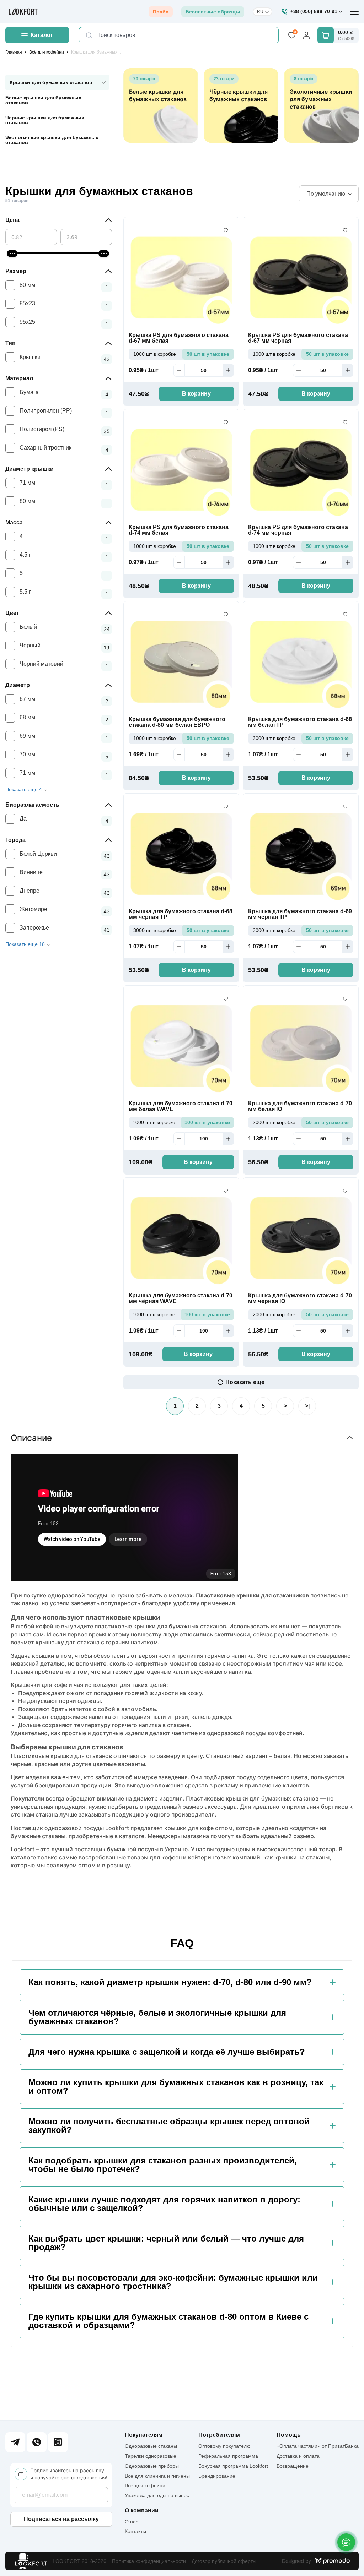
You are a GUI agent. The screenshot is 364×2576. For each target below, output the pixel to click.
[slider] (12, 254)
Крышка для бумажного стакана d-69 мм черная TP (300, 914)
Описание (31, 1438)
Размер (16, 271)
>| (307, 1406)
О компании (142, 2511)
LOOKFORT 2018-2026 (79, 2561)
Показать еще (245, 1382)
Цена (12, 220)
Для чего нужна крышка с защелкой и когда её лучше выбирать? (167, 2052)
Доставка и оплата (298, 2456)
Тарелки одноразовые (151, 2456)
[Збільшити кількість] (228, 370)
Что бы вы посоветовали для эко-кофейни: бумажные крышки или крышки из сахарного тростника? (173, 2282)
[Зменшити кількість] (179, 370)
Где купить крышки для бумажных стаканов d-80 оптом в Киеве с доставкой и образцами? (168, 2321)
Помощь (289, 2435)
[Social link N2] (37, 2442)
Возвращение (293, 2466)
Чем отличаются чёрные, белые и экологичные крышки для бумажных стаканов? (157, 2017)
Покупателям (144, 2435)
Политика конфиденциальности (149, 2561)
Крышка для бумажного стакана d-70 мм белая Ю (300, 1106)
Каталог (42, 35)
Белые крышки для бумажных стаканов (43, 100)
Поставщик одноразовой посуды (57, 1828)
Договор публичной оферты (224, 2561)
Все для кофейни (145, 2485)
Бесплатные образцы (213, 12)
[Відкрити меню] (354, 12)
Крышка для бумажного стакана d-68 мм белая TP (300, 722)
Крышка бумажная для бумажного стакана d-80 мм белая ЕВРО (177, 722)
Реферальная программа (228, 2456)
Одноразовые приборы (152, 2466)
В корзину (196, 394)
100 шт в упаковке (207, 1122)
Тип (10, 343)
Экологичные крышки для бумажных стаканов (52, 140)
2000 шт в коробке (274, 1122)
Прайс (161, 12)
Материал (19, 378)
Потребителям (219, 2435)
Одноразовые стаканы (151, 2446)
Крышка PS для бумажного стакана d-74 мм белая (179, 530)
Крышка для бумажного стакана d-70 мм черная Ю (300, 1298)
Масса (14, 522)
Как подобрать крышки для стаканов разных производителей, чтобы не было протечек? (163, 2165)
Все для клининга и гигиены (157, 2476)
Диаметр (18, 685)
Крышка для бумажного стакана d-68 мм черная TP (181, 914)
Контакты (135, 2531)
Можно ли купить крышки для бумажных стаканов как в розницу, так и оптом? (176, 2087)
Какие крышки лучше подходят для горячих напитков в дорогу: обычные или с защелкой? (164, 2204)
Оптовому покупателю (224, 2446)
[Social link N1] (15, 2442)
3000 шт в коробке (274, 738)
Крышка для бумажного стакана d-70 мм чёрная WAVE (181, 1298)
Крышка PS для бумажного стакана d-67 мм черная (298, 338)
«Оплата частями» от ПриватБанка (318, 2446)
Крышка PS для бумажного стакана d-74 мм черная (298, 530)
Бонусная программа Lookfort (233, 2466)
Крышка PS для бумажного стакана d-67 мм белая (179, 338)
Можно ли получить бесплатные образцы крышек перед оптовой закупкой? (169, 2126)
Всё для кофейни (47, 52)
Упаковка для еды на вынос (157, 2495)
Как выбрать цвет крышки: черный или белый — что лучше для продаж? (166, 2243)
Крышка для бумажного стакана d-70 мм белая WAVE (181, 1106)
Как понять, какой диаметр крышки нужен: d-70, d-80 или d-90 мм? (170, 1982)
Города (15, 840)
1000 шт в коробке (155, 354)
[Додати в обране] (226, 230)
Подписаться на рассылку (61, 2519)
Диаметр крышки (30, 469)
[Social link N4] (58, 2442)
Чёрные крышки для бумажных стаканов (45, 120)
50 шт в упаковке (208, 354)
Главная (14, 52)
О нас (132, 2522)
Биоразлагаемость (32, 805)
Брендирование (217, 2476)
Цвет (12, 613)
